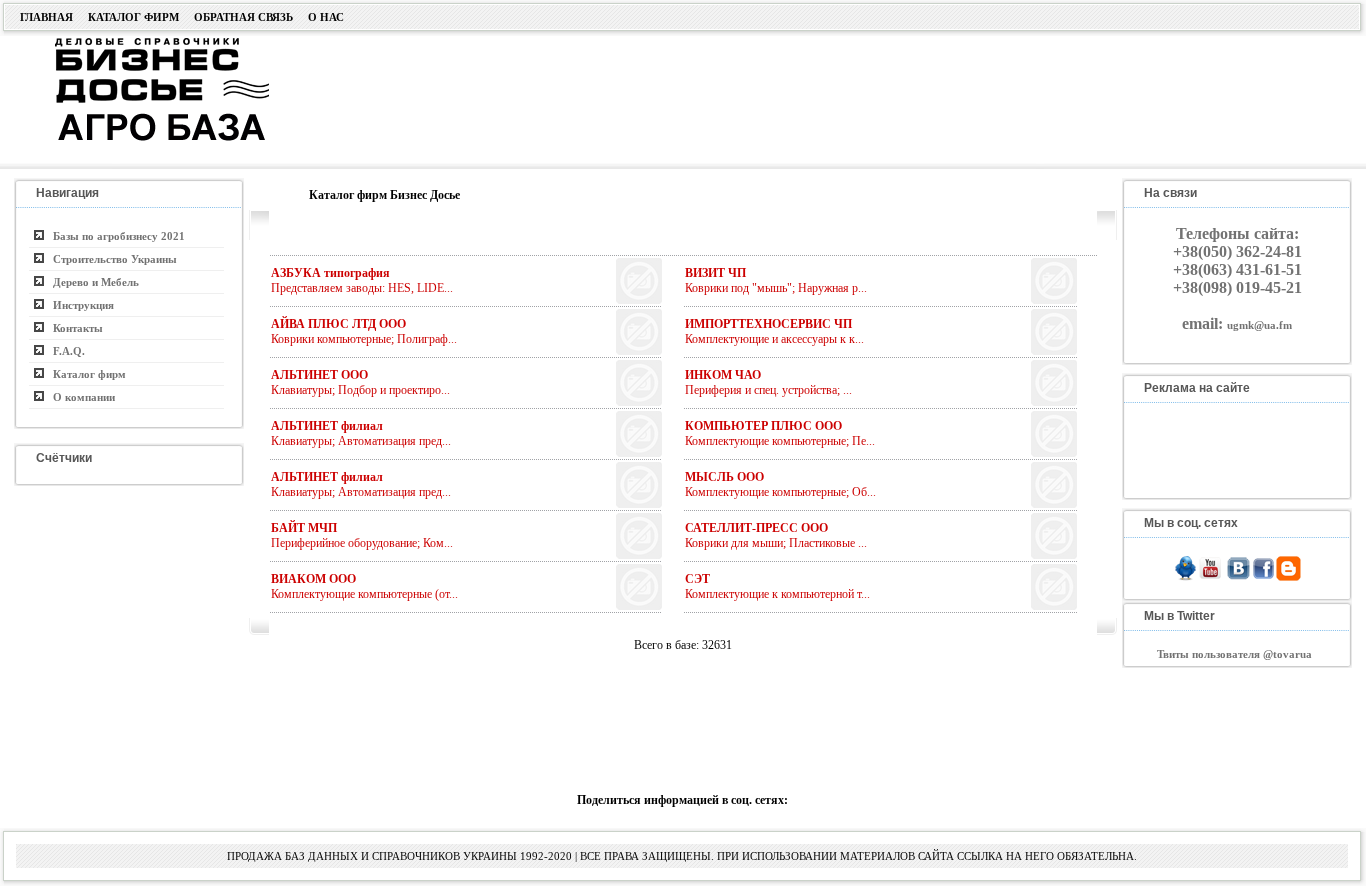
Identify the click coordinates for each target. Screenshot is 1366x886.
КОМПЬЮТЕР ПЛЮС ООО (763, 426)
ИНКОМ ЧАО (723, 375)
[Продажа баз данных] (137, 43)
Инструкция (79, 305)
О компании (79, 397)
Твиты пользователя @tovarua (1234, 654)
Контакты (73, 328)
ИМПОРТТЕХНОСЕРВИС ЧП (768, 324)
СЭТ (697, 579)
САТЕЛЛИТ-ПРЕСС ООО (756, 528)
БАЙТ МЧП (304, 528)
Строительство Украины (110, 259)
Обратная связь (243, 17)
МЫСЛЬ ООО (724, 477)
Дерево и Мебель (91, 282)
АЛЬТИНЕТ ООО (319, 375)
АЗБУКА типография (330, 273)
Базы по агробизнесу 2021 (114, 236)
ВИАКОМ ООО (313, 579)
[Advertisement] (780, 97)
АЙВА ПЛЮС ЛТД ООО (338, 324)
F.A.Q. (64, 351)
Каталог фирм (133, 17)
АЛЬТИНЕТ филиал (327, 426)
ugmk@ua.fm (1259, 325)
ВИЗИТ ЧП (715, 273)
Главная (46, 17)
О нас (326, 17)
